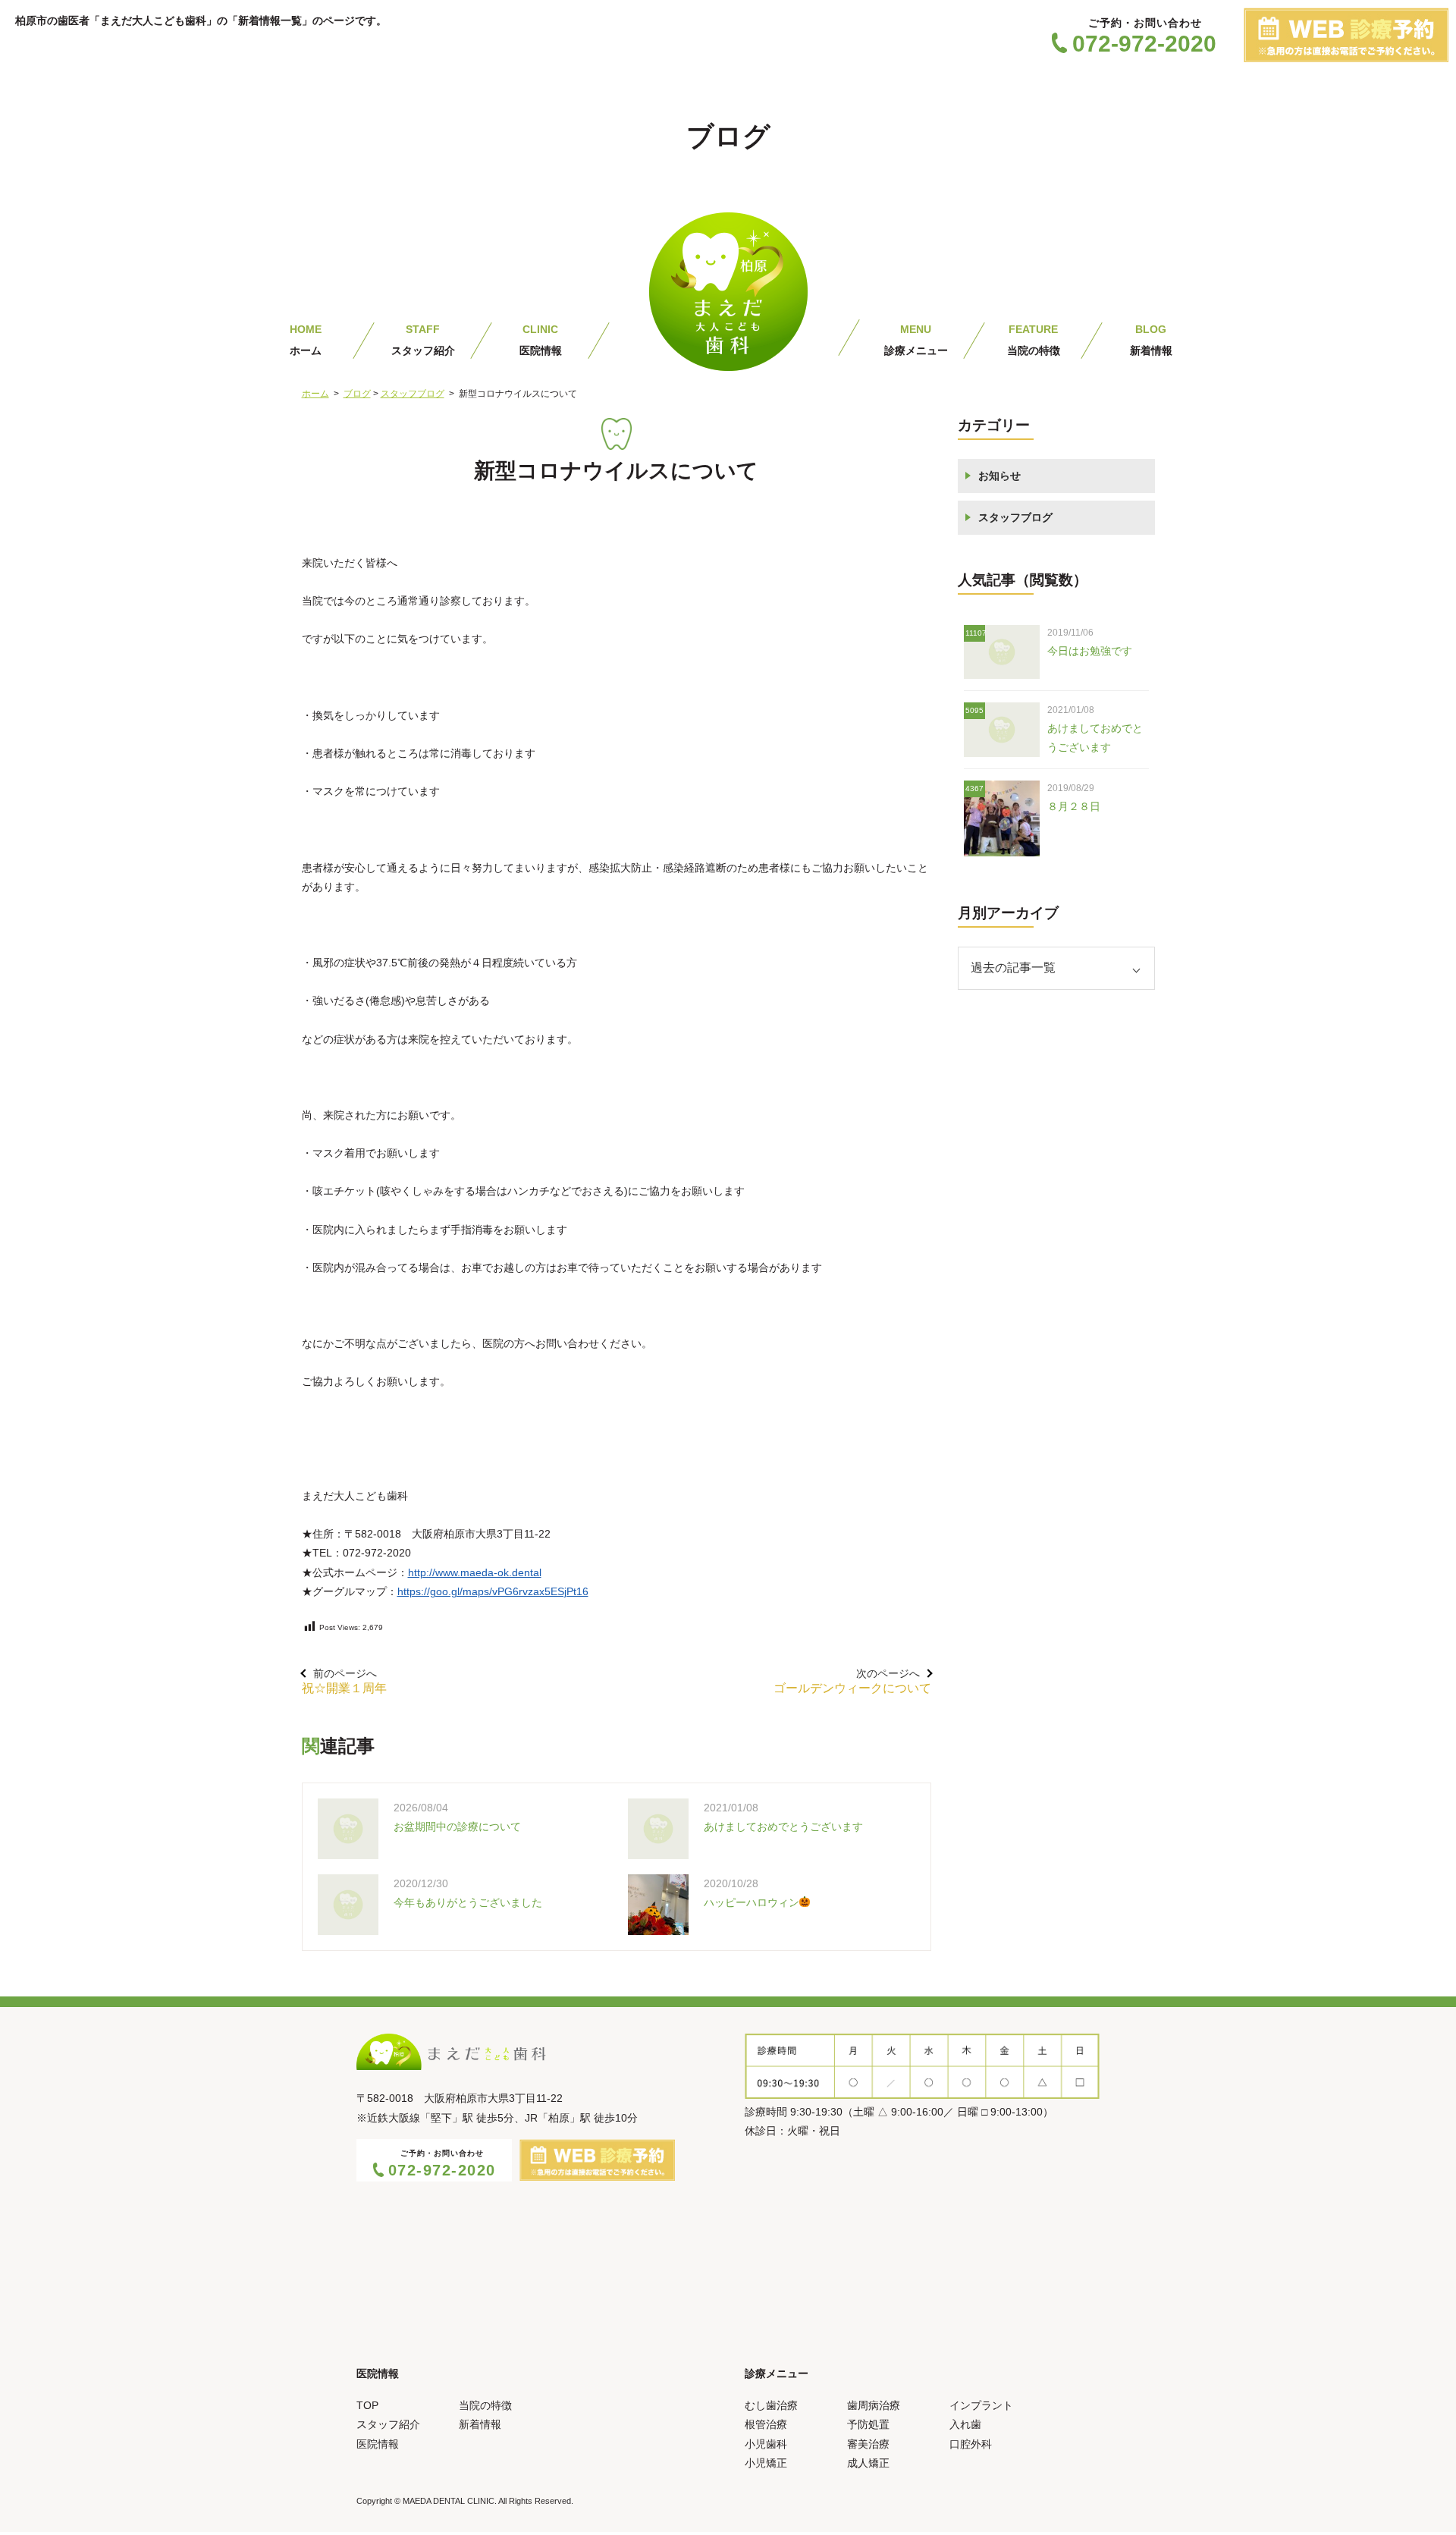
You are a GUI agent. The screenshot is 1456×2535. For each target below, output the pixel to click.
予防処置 (868, 2424)
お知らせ (999, 476)
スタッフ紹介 (423, 340)
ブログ (357, 394)
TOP (367, 2405)
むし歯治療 (771, 2405)
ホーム (306, 340)
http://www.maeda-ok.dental (475, 1572)
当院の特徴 (1034, 340)
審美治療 (868, 2444)
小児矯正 (766, 2463)
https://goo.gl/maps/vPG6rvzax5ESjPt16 (493, 1591)
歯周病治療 (874, 2405)
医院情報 (541, 340)
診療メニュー (916, 340)
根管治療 (766, 2424)
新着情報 (1151, 340)
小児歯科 (766, 2444)
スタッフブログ (413, 394)
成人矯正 (868, 2463)
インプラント (981, 2405)
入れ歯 (965, 2424)
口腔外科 (971, 2444)
